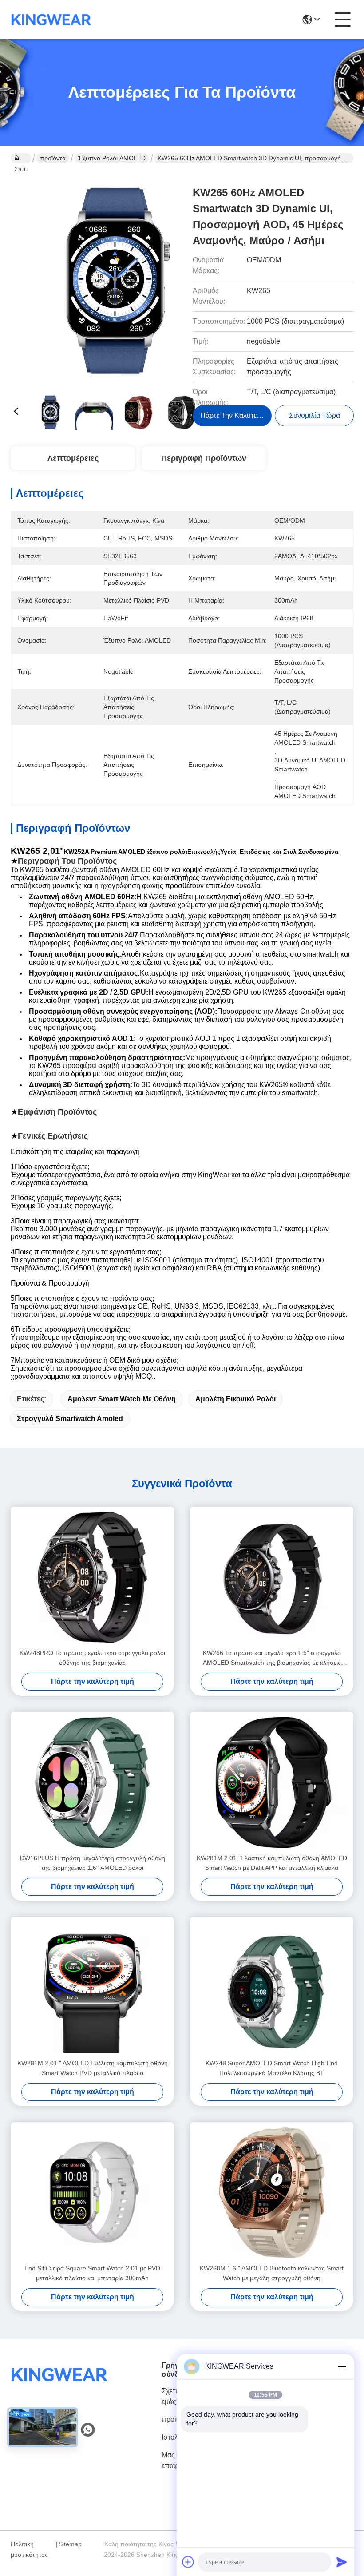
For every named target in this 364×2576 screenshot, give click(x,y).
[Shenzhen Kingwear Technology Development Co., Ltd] (51, 20)
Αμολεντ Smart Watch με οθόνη (122, 1399)
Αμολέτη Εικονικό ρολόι (235, 1399)
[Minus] (342, 2366)
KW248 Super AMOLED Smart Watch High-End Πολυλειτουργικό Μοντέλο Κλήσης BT (272, 2068)
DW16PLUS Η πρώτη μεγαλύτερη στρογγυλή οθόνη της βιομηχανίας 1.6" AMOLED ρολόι (93, 1863)
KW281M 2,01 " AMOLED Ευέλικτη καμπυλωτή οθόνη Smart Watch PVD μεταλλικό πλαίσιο (93, 2068)
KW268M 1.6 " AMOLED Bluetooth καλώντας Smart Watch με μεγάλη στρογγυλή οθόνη (272, 2273)
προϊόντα (53, 158)
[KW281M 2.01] (272, 1782)
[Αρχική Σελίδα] (59, 2385)
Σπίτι (21, 158)
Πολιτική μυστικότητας (29, 2549)
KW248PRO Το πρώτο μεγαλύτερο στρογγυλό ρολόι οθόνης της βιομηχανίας (92, 1658)
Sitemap (70, 2544)
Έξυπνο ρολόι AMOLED (112, 158)
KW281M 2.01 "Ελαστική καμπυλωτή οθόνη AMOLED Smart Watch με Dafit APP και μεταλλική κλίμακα (272, 1863)
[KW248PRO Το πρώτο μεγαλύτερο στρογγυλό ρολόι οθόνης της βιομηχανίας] (92, 1577)
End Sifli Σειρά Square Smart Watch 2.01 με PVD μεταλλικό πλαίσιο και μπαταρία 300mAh (92, 2273)
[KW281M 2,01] (92, 1988)
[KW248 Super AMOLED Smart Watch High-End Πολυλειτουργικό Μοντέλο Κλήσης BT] (272, 1988)
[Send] (342, 2562)
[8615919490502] (88, 2430)
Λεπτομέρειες (73, 458)
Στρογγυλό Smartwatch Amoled (70, 1419)
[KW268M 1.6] (272, 2193)
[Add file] (188, 2562)
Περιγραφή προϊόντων (204, 458)
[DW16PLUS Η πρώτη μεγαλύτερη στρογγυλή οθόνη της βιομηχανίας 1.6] (92, 1782)
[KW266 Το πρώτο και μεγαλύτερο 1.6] (272, 1577)
